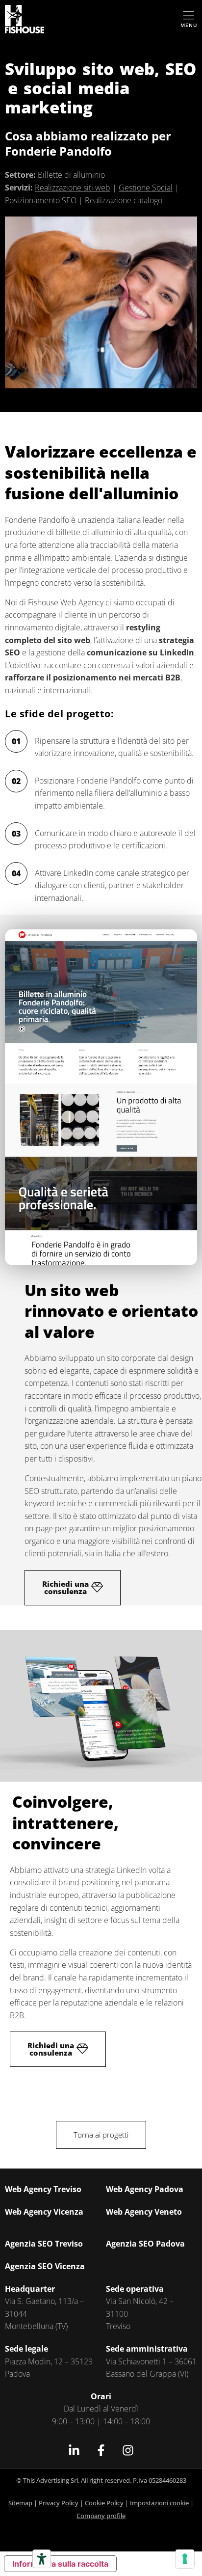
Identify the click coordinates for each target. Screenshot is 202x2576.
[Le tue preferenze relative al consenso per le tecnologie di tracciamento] (185, 2559)
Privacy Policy (59, 2503)
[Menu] (189, 15)
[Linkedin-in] (74, 2450)
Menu (189, 25)
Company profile (101, 2516)
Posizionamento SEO (41, 200)
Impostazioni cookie (159, 2503)
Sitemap (20, 2503)
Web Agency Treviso (43, 2189)
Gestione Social (146, 188)
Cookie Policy (104, 2503)
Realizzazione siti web (73, 188)
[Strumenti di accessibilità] (42, 2559)
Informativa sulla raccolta (60, 2564)
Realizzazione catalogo (124, 200)
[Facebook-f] (101, 2450)
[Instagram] (128, 2450)
